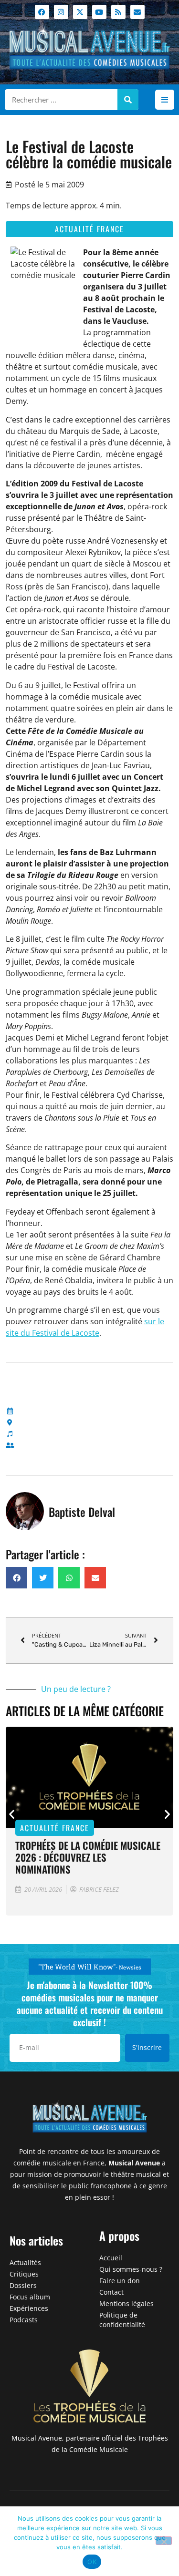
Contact (111, 2292)
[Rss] (118, 12)
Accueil (111, 2258)
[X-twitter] (80, 12)
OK (92, 2562)
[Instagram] (61, 12)
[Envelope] (137, 12)
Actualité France (89, 229)
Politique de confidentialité (122, 2320)
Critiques (24, 2274)
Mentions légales (126, 2303)
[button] (165, 100)
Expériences (29, 2308)
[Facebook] (42, 12)
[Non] (164, 2541)
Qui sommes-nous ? (131, 2269)
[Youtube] (99, 12)
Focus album (30, 2297)
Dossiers (23, 2285)
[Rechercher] (128, 100)
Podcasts (24, 2320)
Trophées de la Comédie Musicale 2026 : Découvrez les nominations (88, 1857)
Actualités (25, 2262)
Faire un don (120, 2281)
